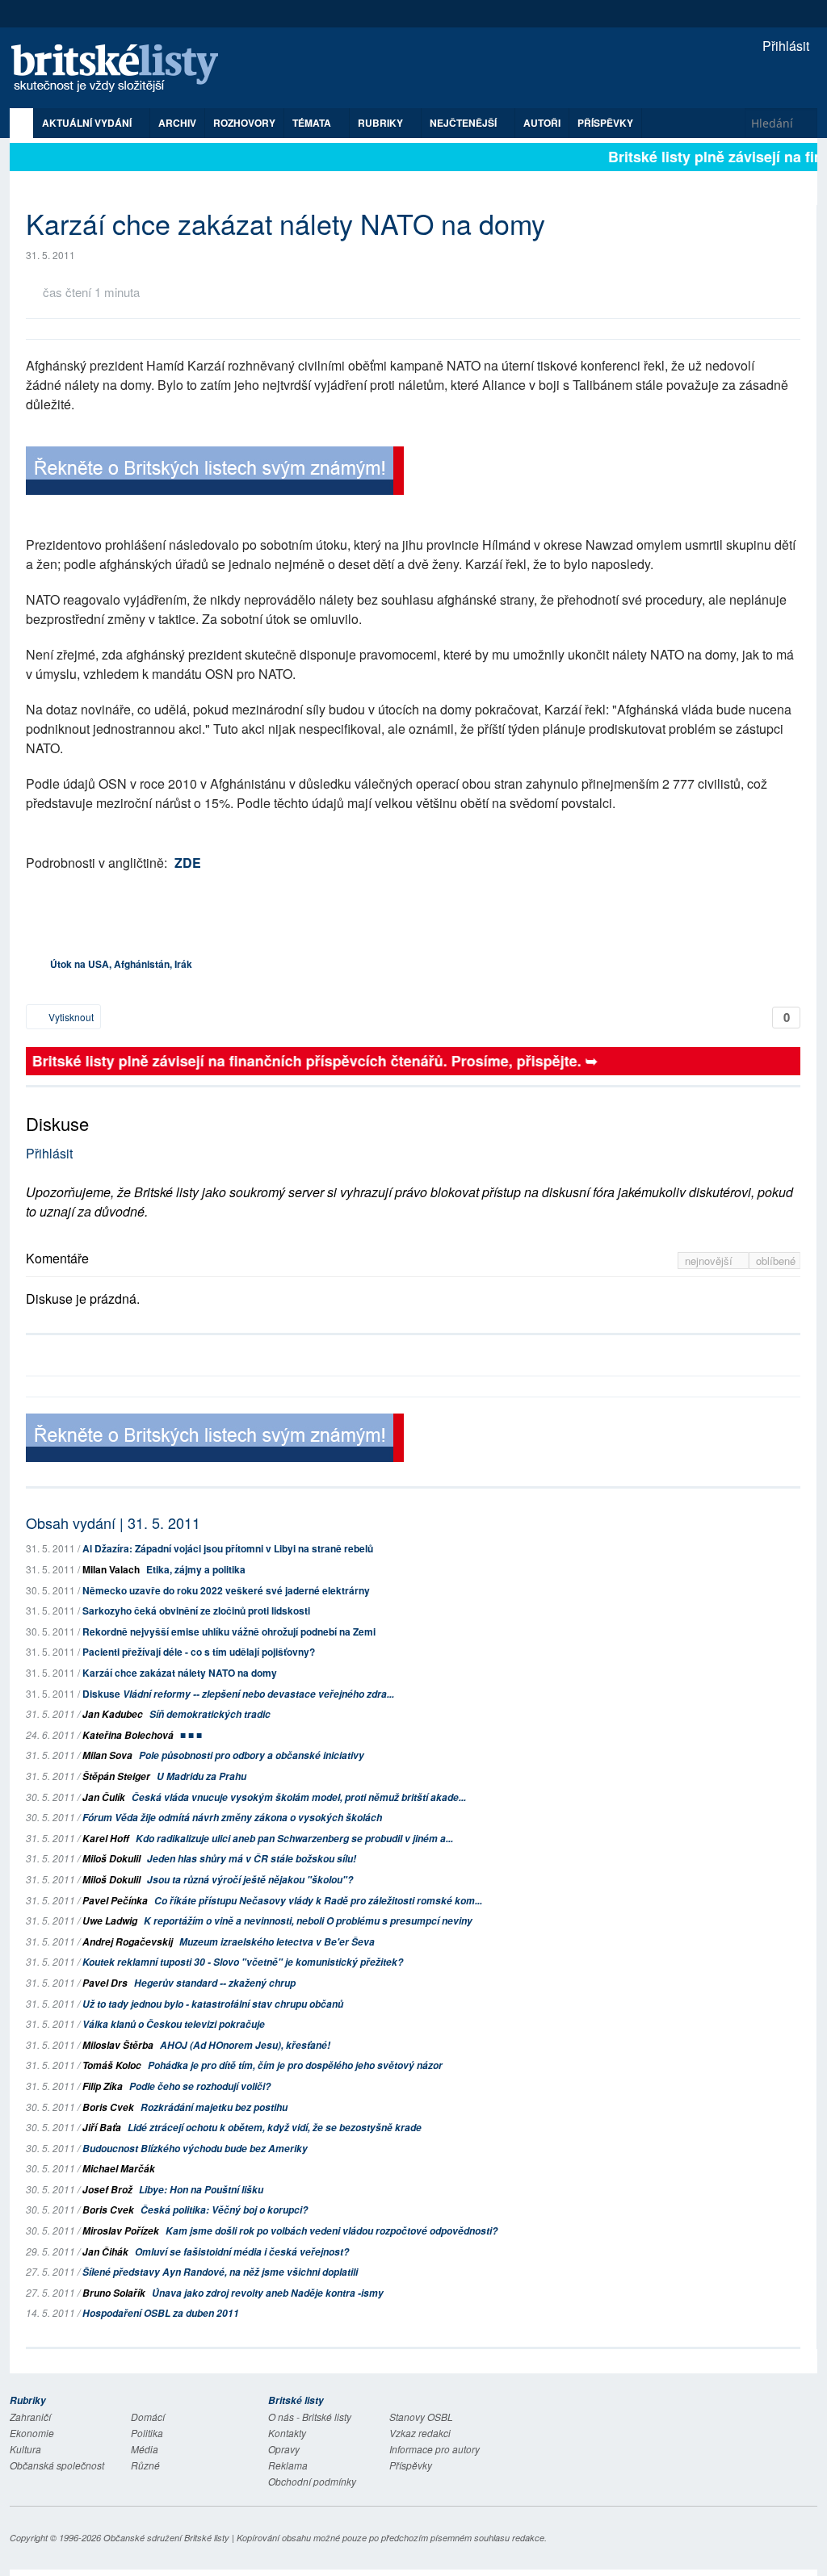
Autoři (542, 123)
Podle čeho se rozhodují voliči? (200, 2086)
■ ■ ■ (191, 1735)
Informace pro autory (434, 2449)
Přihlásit (784, 46)
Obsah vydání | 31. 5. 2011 (113, 1523)
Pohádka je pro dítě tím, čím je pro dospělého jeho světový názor (295, 2065)
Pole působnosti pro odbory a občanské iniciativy (252, 1755)
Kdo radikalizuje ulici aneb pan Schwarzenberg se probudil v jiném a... (294, 1839)
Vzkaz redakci (420, 2433)
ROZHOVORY (244, 123)
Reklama (288, 2465)
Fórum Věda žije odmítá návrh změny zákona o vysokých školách (232, 1818)
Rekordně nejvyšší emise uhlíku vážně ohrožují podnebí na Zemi (229, 1631)
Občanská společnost (57, 2465)
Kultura (25, 2449)
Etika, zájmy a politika (196, 1569)
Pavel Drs (105, 1983)
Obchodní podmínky (312, 2481)
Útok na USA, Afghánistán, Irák (121, 964)
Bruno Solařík (114, 2293)
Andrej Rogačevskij (128, 1942)
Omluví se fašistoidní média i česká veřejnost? (242, 2252)
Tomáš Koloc (112, 2065)
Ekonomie (32, 2433)
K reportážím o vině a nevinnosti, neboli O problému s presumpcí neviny (308, 1921)
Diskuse (238, 1694)
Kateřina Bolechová (128, 1735)
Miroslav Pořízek (121, 2231)
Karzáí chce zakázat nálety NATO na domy (180, 1673)
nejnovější (710, 1261)
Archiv (177, 123)
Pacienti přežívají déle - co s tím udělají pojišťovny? (199, 1652)
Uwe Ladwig (110, 1921)
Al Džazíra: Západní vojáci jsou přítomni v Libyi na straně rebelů (228, 1548)
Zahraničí (30, 2417)
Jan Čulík (104, 1797)
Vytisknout (70, 1017)
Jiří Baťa (102, 2128)
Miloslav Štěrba (118, 2045)
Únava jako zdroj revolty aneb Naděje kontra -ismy (268, 2293)
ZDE (188, 863)
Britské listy (123, 69)
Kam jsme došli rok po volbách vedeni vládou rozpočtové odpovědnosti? (332, 2231)
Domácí (148, 2417)
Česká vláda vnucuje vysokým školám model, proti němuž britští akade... (299, 1797)
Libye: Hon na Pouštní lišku (201, 2190)
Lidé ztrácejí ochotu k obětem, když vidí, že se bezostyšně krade (275, 2128)
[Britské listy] (215, 473)
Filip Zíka (103, 2086)
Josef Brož (107, 2190)
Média (145, 2449)
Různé (145, 2465)
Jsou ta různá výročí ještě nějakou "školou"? (250, 1880)
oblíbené (776, 1261)
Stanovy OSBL (421, 2417)
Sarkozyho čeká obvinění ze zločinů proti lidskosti (196, 1611)
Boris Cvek (108, 2107)
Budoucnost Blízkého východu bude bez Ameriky (195, 2149)
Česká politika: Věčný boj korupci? (224, 2210)
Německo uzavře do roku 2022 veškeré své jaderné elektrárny (226, 1590)
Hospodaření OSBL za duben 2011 (161, 2313)
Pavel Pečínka (115, 1901)
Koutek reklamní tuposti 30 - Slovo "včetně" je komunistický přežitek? (243, 1962)
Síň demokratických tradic (210, 1714)
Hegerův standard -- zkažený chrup (215, 1983)
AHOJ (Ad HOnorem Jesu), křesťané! (245, 2045)
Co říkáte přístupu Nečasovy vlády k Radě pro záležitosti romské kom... (318, 1901)
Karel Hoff (106, 1839)
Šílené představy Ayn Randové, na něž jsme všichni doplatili (220, 2272)
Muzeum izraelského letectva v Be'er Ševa (277, 1942)
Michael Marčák (119, 2169)
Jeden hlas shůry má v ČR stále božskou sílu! (252, 1859)
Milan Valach (111, 1569)
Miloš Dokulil (111, 1859)
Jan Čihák (105, 2252)
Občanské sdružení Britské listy (166, 2538)
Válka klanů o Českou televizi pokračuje (174, 2024)
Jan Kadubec (113, 1714)
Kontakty (287, 2433)
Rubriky (382, 123)
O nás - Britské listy (310, 2417)
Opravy (284, 2449)
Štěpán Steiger (116, 1776)
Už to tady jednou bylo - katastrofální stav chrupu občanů (213, 2004)
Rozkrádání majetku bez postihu (214, 2107)
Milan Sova (107, 1755)
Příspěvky (605, 123)
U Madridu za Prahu (202, 1776)
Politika (147, 2433)
